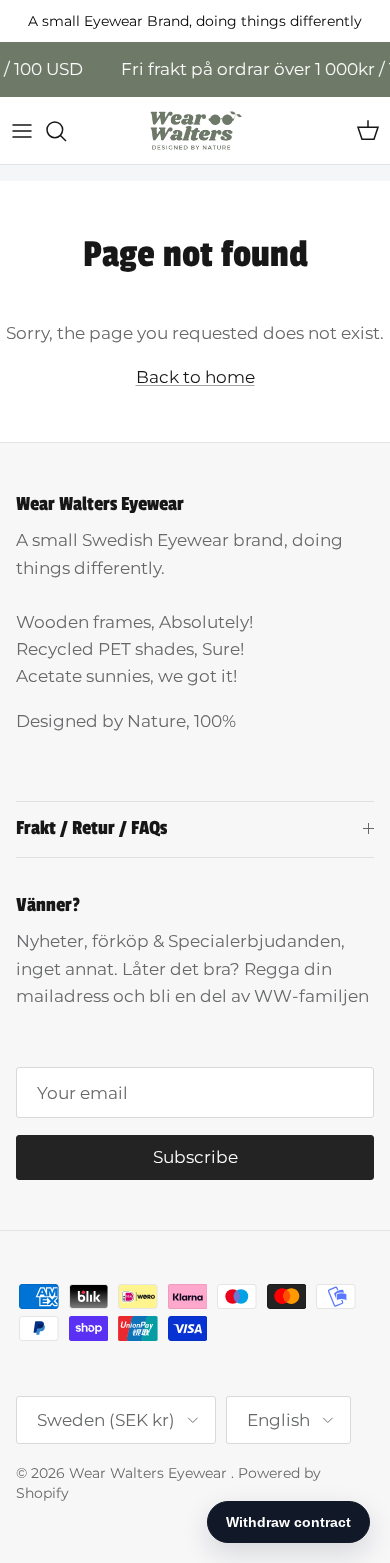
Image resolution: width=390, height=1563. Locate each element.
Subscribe (195, 1157)
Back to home (195, 377)
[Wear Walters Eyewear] (195, 130)
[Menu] (22, 131)
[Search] (66, 131)
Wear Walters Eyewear (150, 1473)
